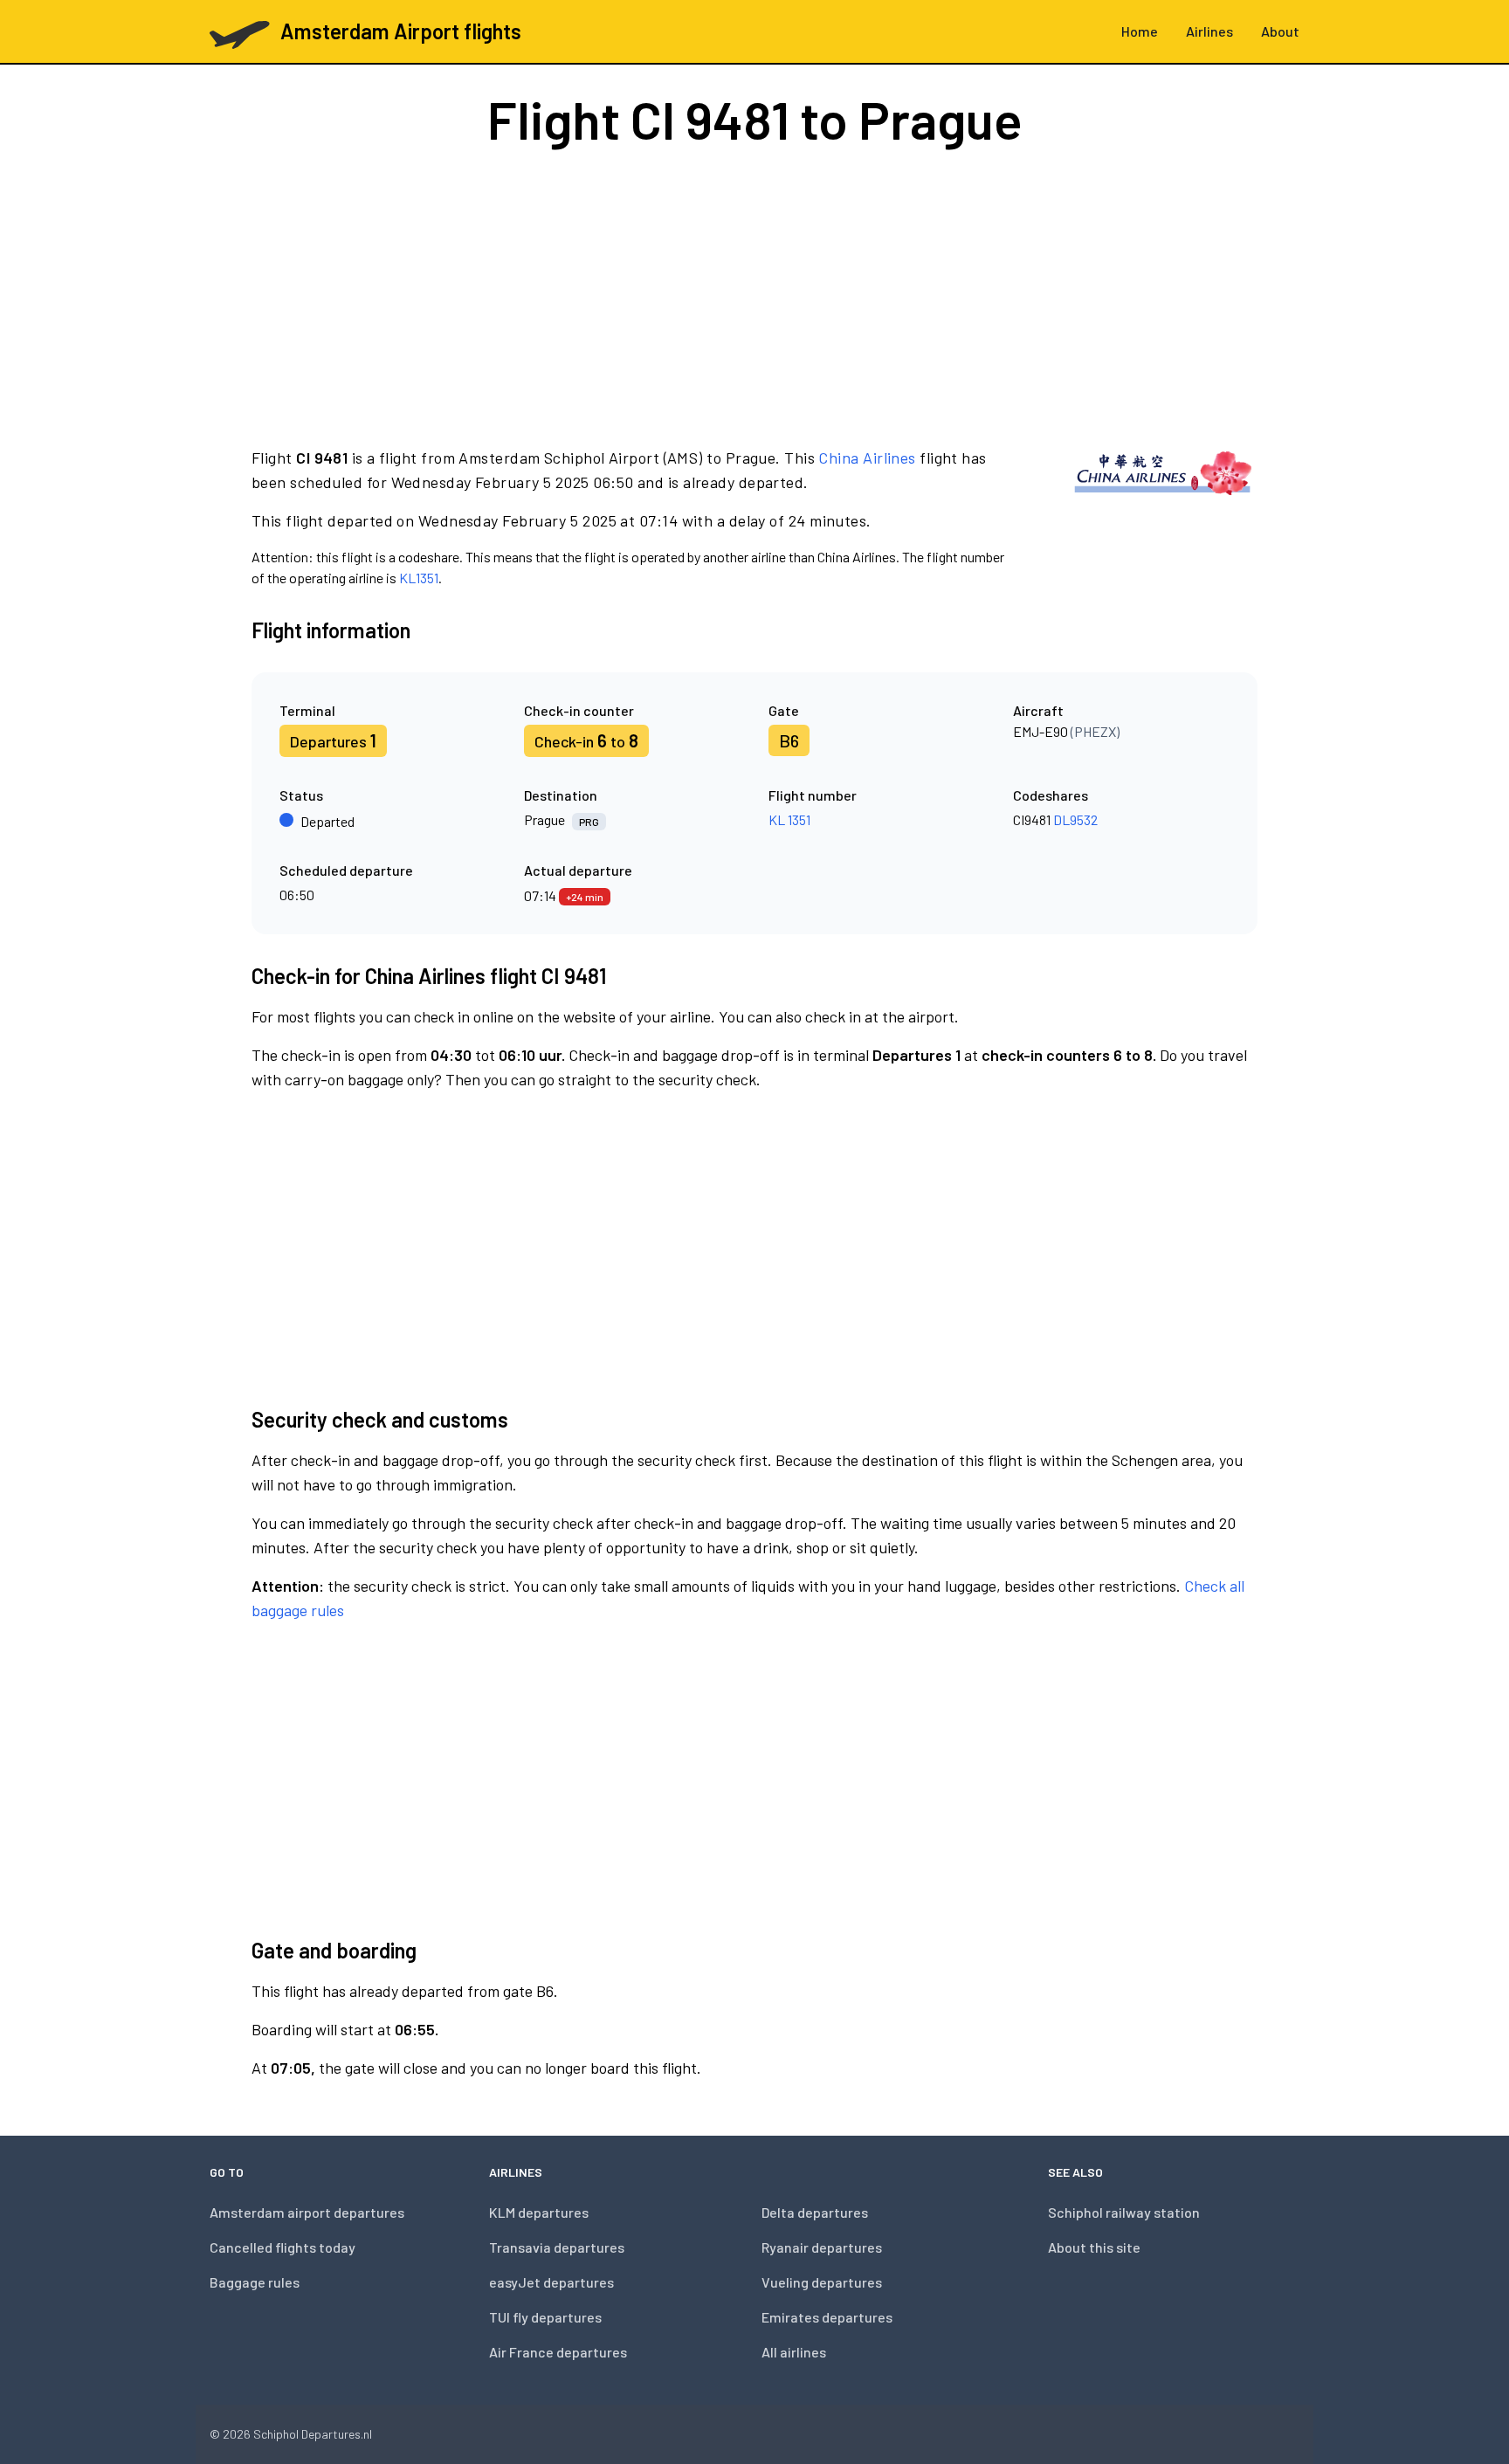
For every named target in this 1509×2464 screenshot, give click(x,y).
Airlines (1209, 31)
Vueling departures (822, 2282)
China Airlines (867, 458)
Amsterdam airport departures (307, 2212)
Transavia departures (557, 2247)
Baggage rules (255, 2282)
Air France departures (558, 2352)
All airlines (794, 2352)
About (1280, 31)
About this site (1094, 2247)
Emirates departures (827, 2317)
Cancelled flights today (283, 2247)
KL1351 (419, 578)
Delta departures (815, 2212)
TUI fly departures (545, 2317)
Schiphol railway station (1124, 2212)
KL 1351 (789, 819)
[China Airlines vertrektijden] (1163, 517)
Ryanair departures (822, 2247)
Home (1140, 31)
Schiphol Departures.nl (313, 2434)
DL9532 (1075, 819)
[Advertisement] (754, 295)
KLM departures (539, 2212)
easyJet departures (551, 2282)
